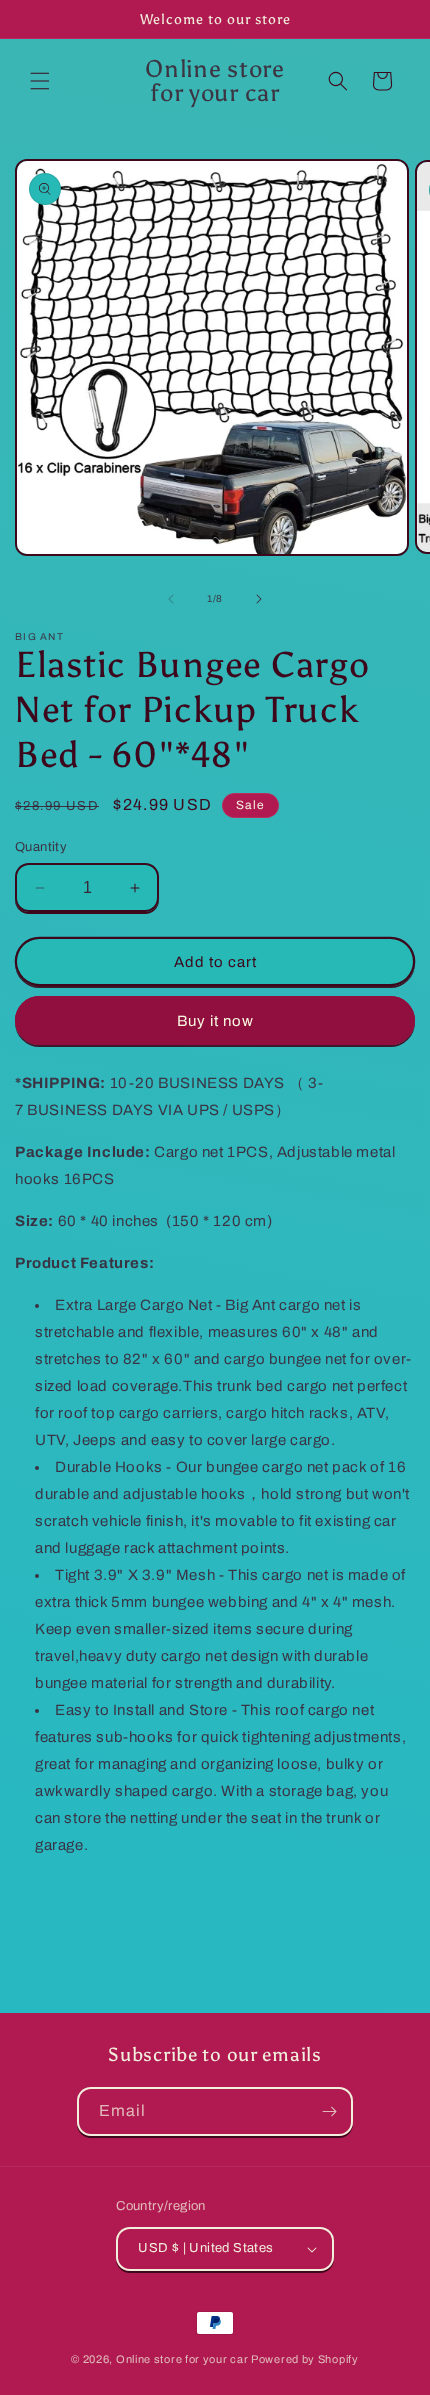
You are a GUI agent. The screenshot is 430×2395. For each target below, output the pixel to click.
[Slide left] (171, 599)
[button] (40, 81)
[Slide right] (259, 599)
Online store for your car (182, 2359)
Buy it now (215, 1021)
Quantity (41, 847)
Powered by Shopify (305, 2359)
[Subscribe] (329, 2111)
